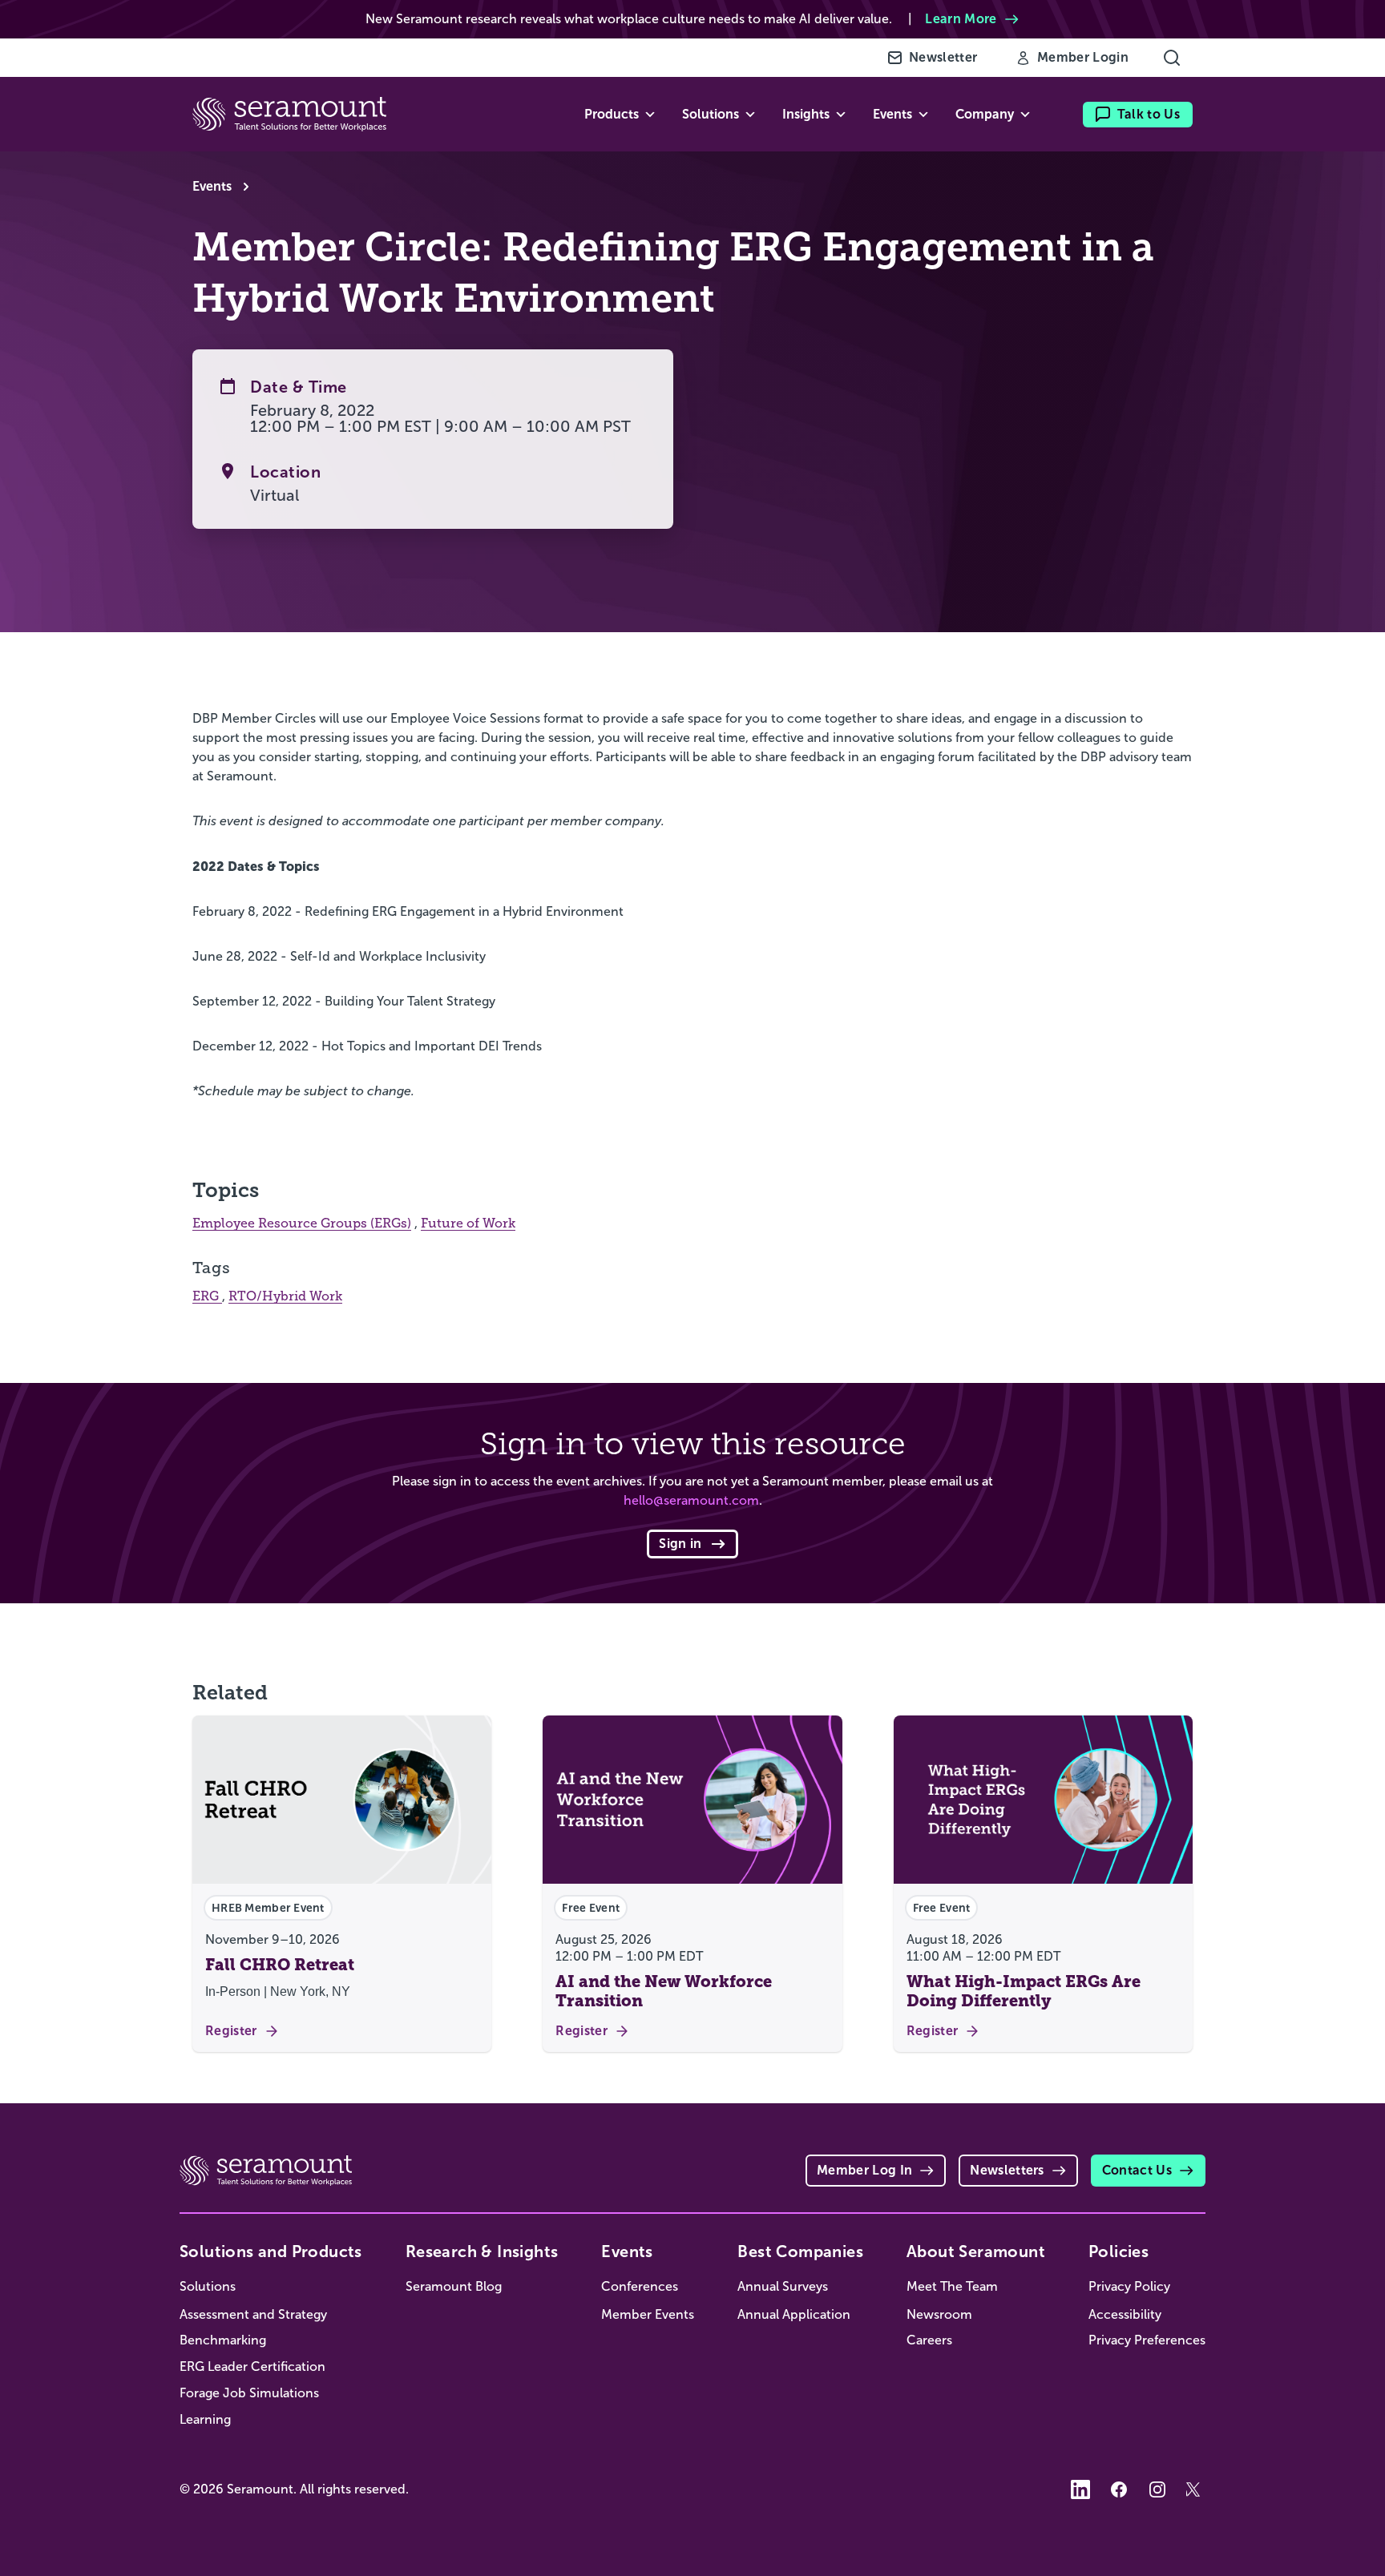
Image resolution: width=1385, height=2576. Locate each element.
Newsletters (1007, 2170)
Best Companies (800, 2251)
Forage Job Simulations (249, 2393)
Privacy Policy (1129, 2286)
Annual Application (794, 2314)
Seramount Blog (454, 2286)
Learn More (961, 19)
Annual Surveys (783, 2286)
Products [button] (612, 114)
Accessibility (1125, 2314)
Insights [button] (806, 114)
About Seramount (976, 2251)
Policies (1118, 2251)
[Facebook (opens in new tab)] (1119, 2489)
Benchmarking (223, 2340)
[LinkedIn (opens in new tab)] (1080, 2489)
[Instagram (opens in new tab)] (1157, 2489)
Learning (205, 2419)
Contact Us (1137, 2170)
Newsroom (939, 2314)
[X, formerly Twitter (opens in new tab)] (1196, 2489)
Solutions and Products (271, 2251)
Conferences (640, 2286)
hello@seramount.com (691, 1500)
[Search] (1172, 58)
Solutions (208, 2286)
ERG (207, 1296)
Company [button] (985, 114)
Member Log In (864, 2170)
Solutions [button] (711, 114)
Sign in (680, 1544)
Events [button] (892, 114)
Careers (929, 2340)
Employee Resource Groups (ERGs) (302, 1223)
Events (212, 186)
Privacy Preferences (1147, 2340)
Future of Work (468, 1223)
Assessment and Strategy (253, 2314)
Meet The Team (952, 2286)
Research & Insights (482, 2251)
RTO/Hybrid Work (285, 1296)
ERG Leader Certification (252, 2366)
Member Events (648, 2314)
